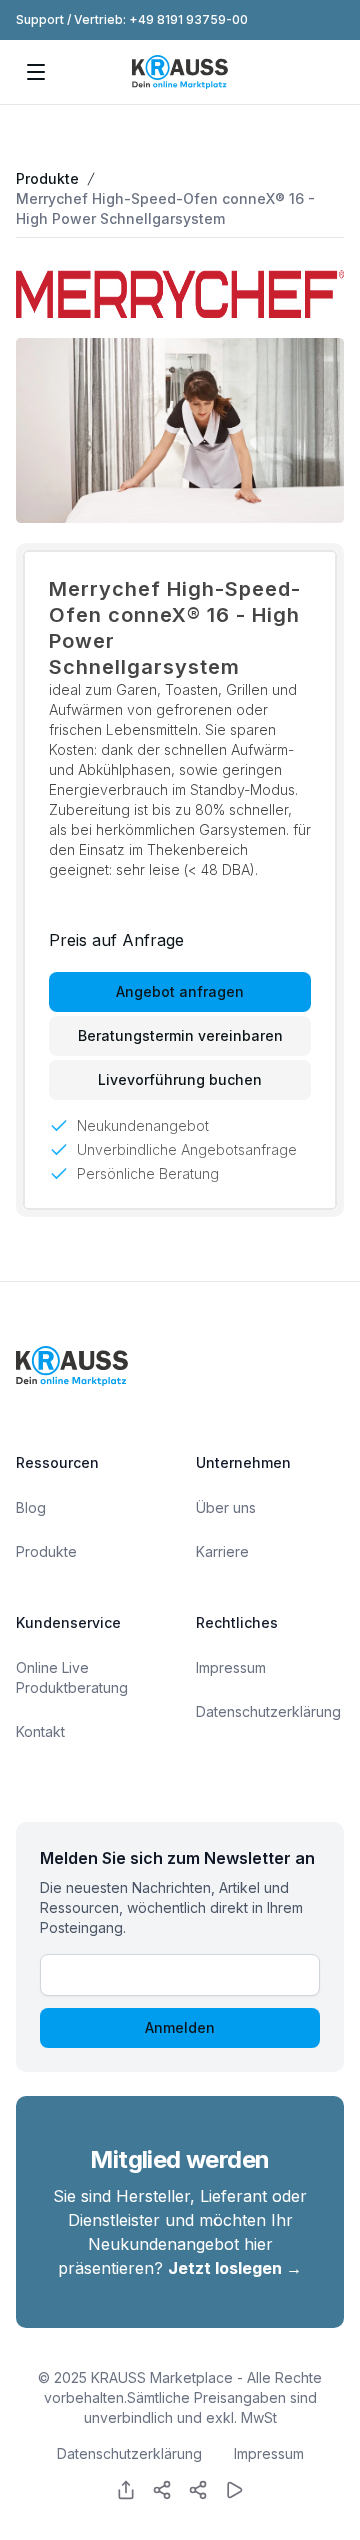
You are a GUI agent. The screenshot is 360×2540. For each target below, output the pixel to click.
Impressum (231, 1667)
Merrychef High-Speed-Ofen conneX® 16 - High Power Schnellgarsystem (165, 208)
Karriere (222, 1551)
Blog (31, 1507)
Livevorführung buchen (180, 1079)
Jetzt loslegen (235, 2268)
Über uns (226, 1507)
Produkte (47, 178)
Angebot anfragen (180, 991)
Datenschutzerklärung (268, 1711)
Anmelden (180, 2027)
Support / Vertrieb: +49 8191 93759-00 (132, 19)
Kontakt (40, 1731)
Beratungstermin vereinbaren (180, 1035)
